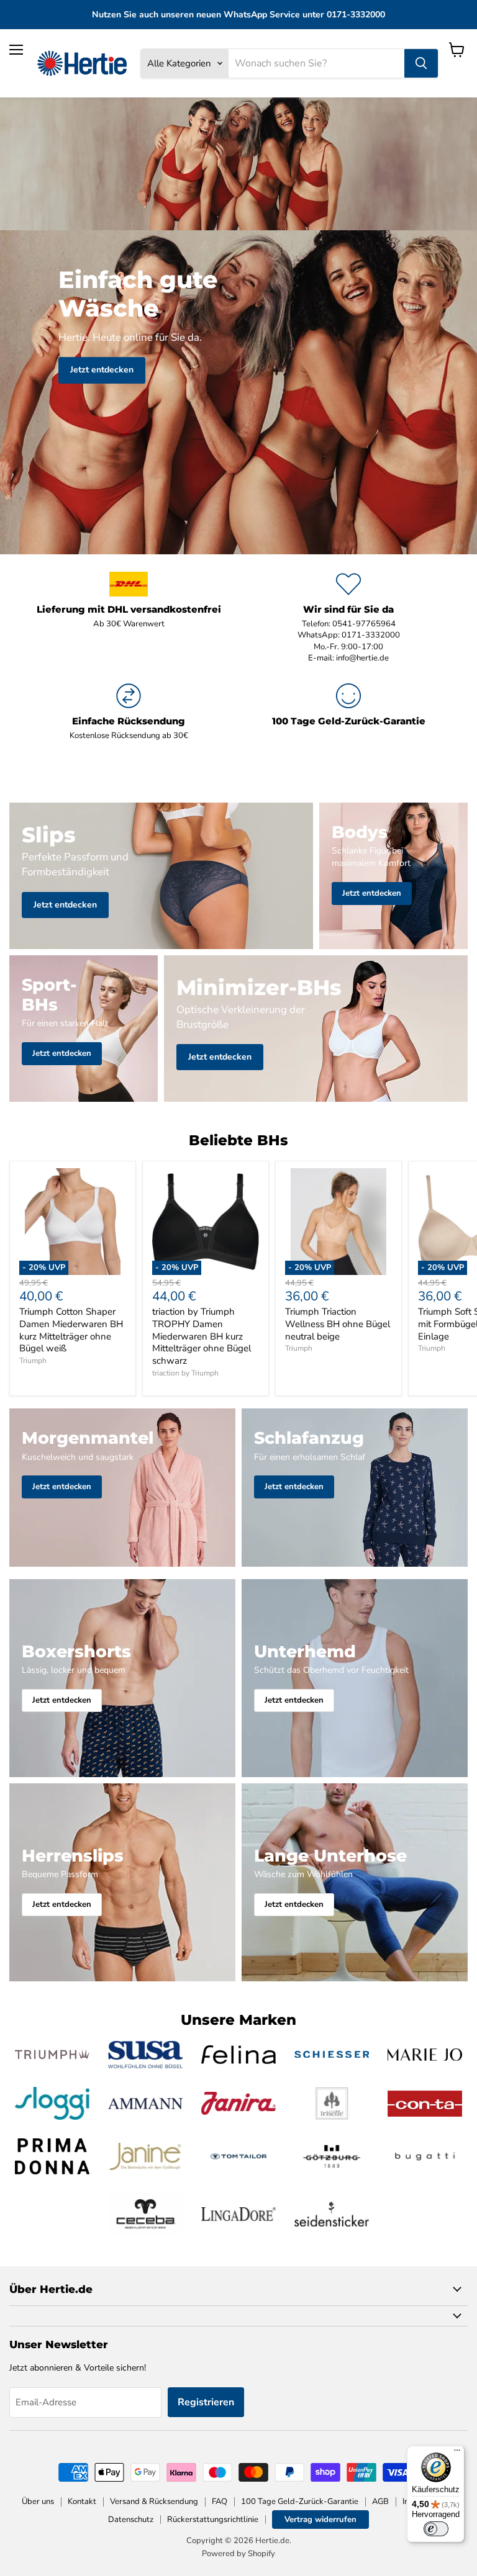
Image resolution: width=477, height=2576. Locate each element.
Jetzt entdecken (102, 370)
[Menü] (457, 2453)
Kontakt (82, 2502)
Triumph (33, 1361)
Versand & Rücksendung (154, 2502)
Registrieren (206, 2402)
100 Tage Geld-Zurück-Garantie (300, 2502)
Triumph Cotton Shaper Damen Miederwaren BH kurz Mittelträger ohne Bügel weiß (71, 1330)
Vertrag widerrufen (320, 2520)
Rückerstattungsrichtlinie (213, 2520)
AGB (380, 2502)
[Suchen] (421, 63)
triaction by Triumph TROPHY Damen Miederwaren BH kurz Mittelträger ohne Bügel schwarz (202, 1336)
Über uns (38, 2502)
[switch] (436, 2529)
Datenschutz (131, 2520)
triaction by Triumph (185, 1373)
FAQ (220, 2502)
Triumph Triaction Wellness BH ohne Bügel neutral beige (338, 1324)
